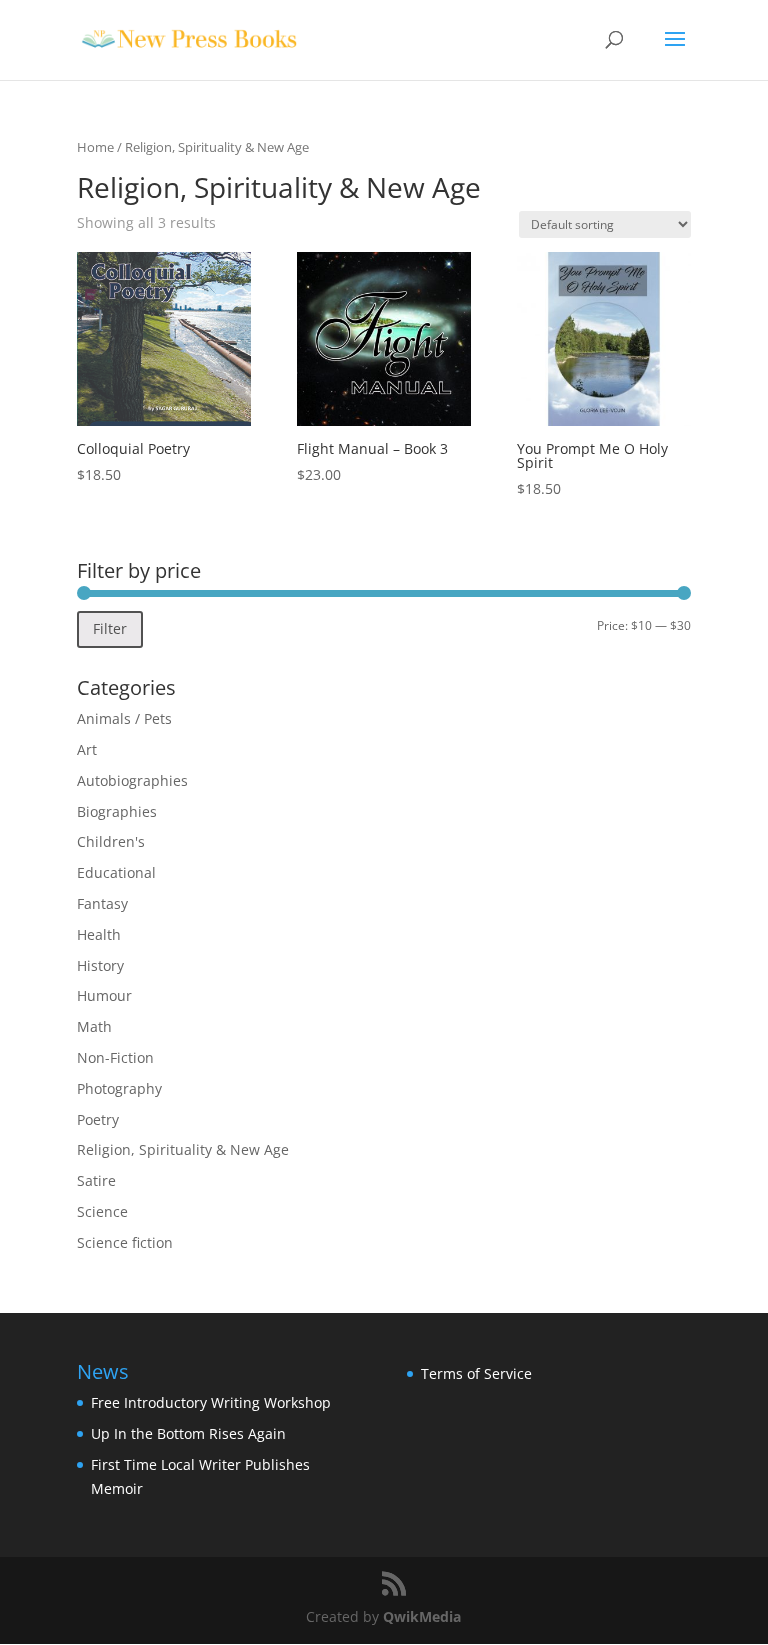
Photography (119, 1088)
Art (87, 749)
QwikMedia (422, 1616)
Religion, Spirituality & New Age (183, 1149)
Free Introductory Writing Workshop (211, 1402)
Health (99, 934)
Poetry (98, 1119)
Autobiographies (132, 780)
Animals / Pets (124, 718)
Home (95, 147)
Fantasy (102, 903)
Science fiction (125, 1242)
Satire (96, 1180)
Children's (111, 841)
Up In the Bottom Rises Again (188, 1433)
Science (102, 1211)
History (100, 965)
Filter (110, 628)
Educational (116, 872)
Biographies (117, 811)
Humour (104, 995)
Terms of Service (476, 1373)
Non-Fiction (115, 1057)
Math (94, 1026)
